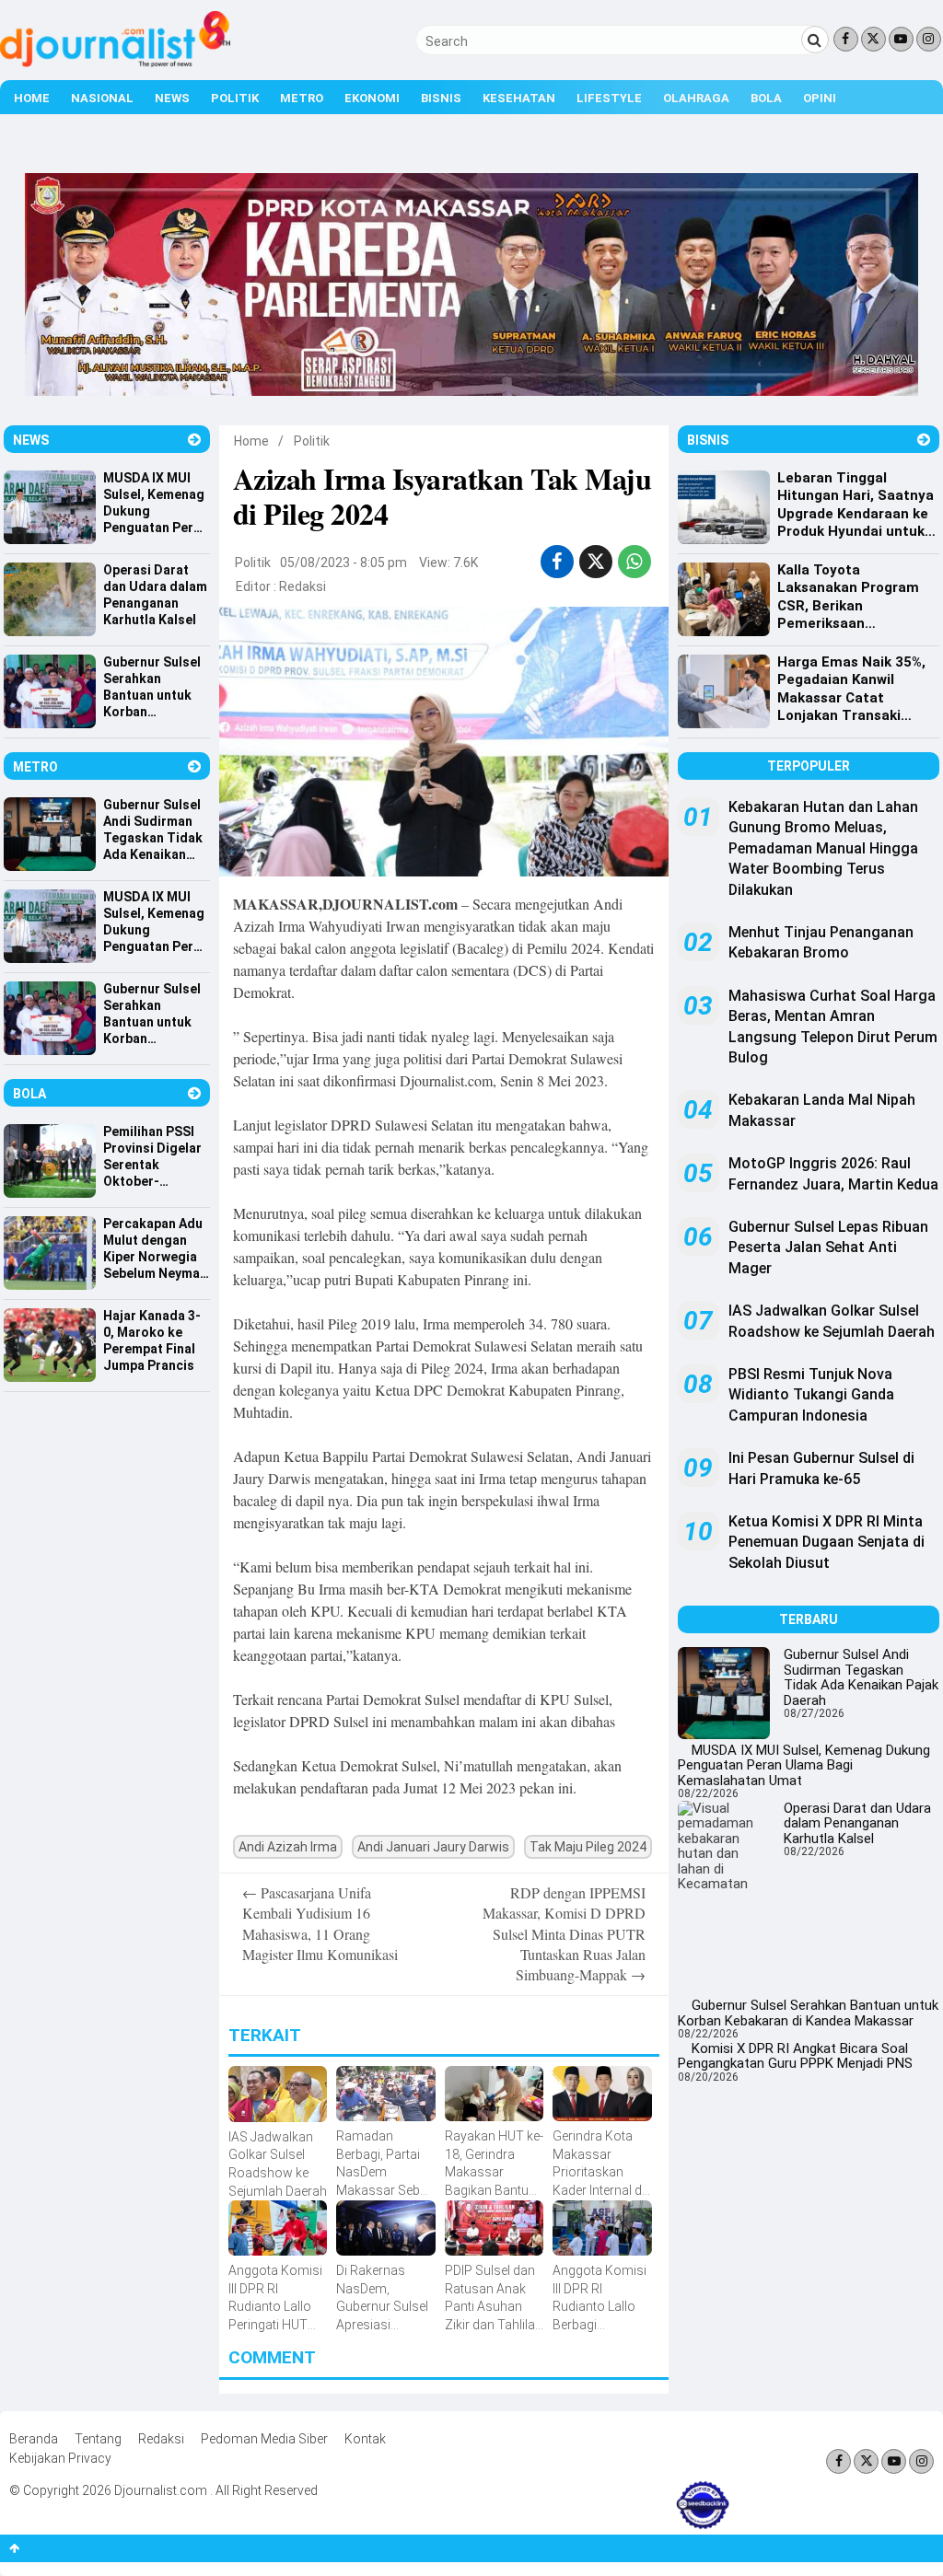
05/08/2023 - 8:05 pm (343, 563)
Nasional (102, 98)
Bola (766, 98)
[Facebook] (846, 39)
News (172, 98)
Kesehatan (519, 98)
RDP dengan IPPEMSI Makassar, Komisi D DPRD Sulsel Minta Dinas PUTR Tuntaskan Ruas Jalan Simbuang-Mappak (564, 1934)
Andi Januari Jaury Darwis (433, 1847)
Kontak (365, 2439)
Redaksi (303, 586)
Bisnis (441, 98)
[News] (194, 440)
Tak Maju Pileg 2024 (588, 1847)
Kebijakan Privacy (60, 2458)
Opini (820, 98)
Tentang (98, 2439)
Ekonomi (372, 98)
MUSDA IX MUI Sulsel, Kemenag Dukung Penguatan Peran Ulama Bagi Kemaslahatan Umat (804, 1765)
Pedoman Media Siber (264, 2439)
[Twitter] (873, 39)
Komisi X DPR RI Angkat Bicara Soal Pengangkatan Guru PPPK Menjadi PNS (795, 2056)
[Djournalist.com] (115, 63)
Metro (302, 98)
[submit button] (815, 40)
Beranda (34, 2439)
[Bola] (194, 1093)
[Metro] (194, 766)
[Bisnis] (924, 440)
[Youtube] (901, 39)
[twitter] (596, 562)
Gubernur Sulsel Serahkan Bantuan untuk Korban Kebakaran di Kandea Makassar (808, 2013)
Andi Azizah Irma (288, 1847)
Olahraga (696, 98)
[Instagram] (929, 39)
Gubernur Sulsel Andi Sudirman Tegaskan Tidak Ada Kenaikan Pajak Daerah (861, 1677)
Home (32, 98)
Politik (235, 98)
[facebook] (557, 562)
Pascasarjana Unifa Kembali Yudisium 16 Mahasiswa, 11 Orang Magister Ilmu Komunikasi (320, 1923)
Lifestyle (609, 98)
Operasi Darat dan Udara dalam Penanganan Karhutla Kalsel (857, 1823)
